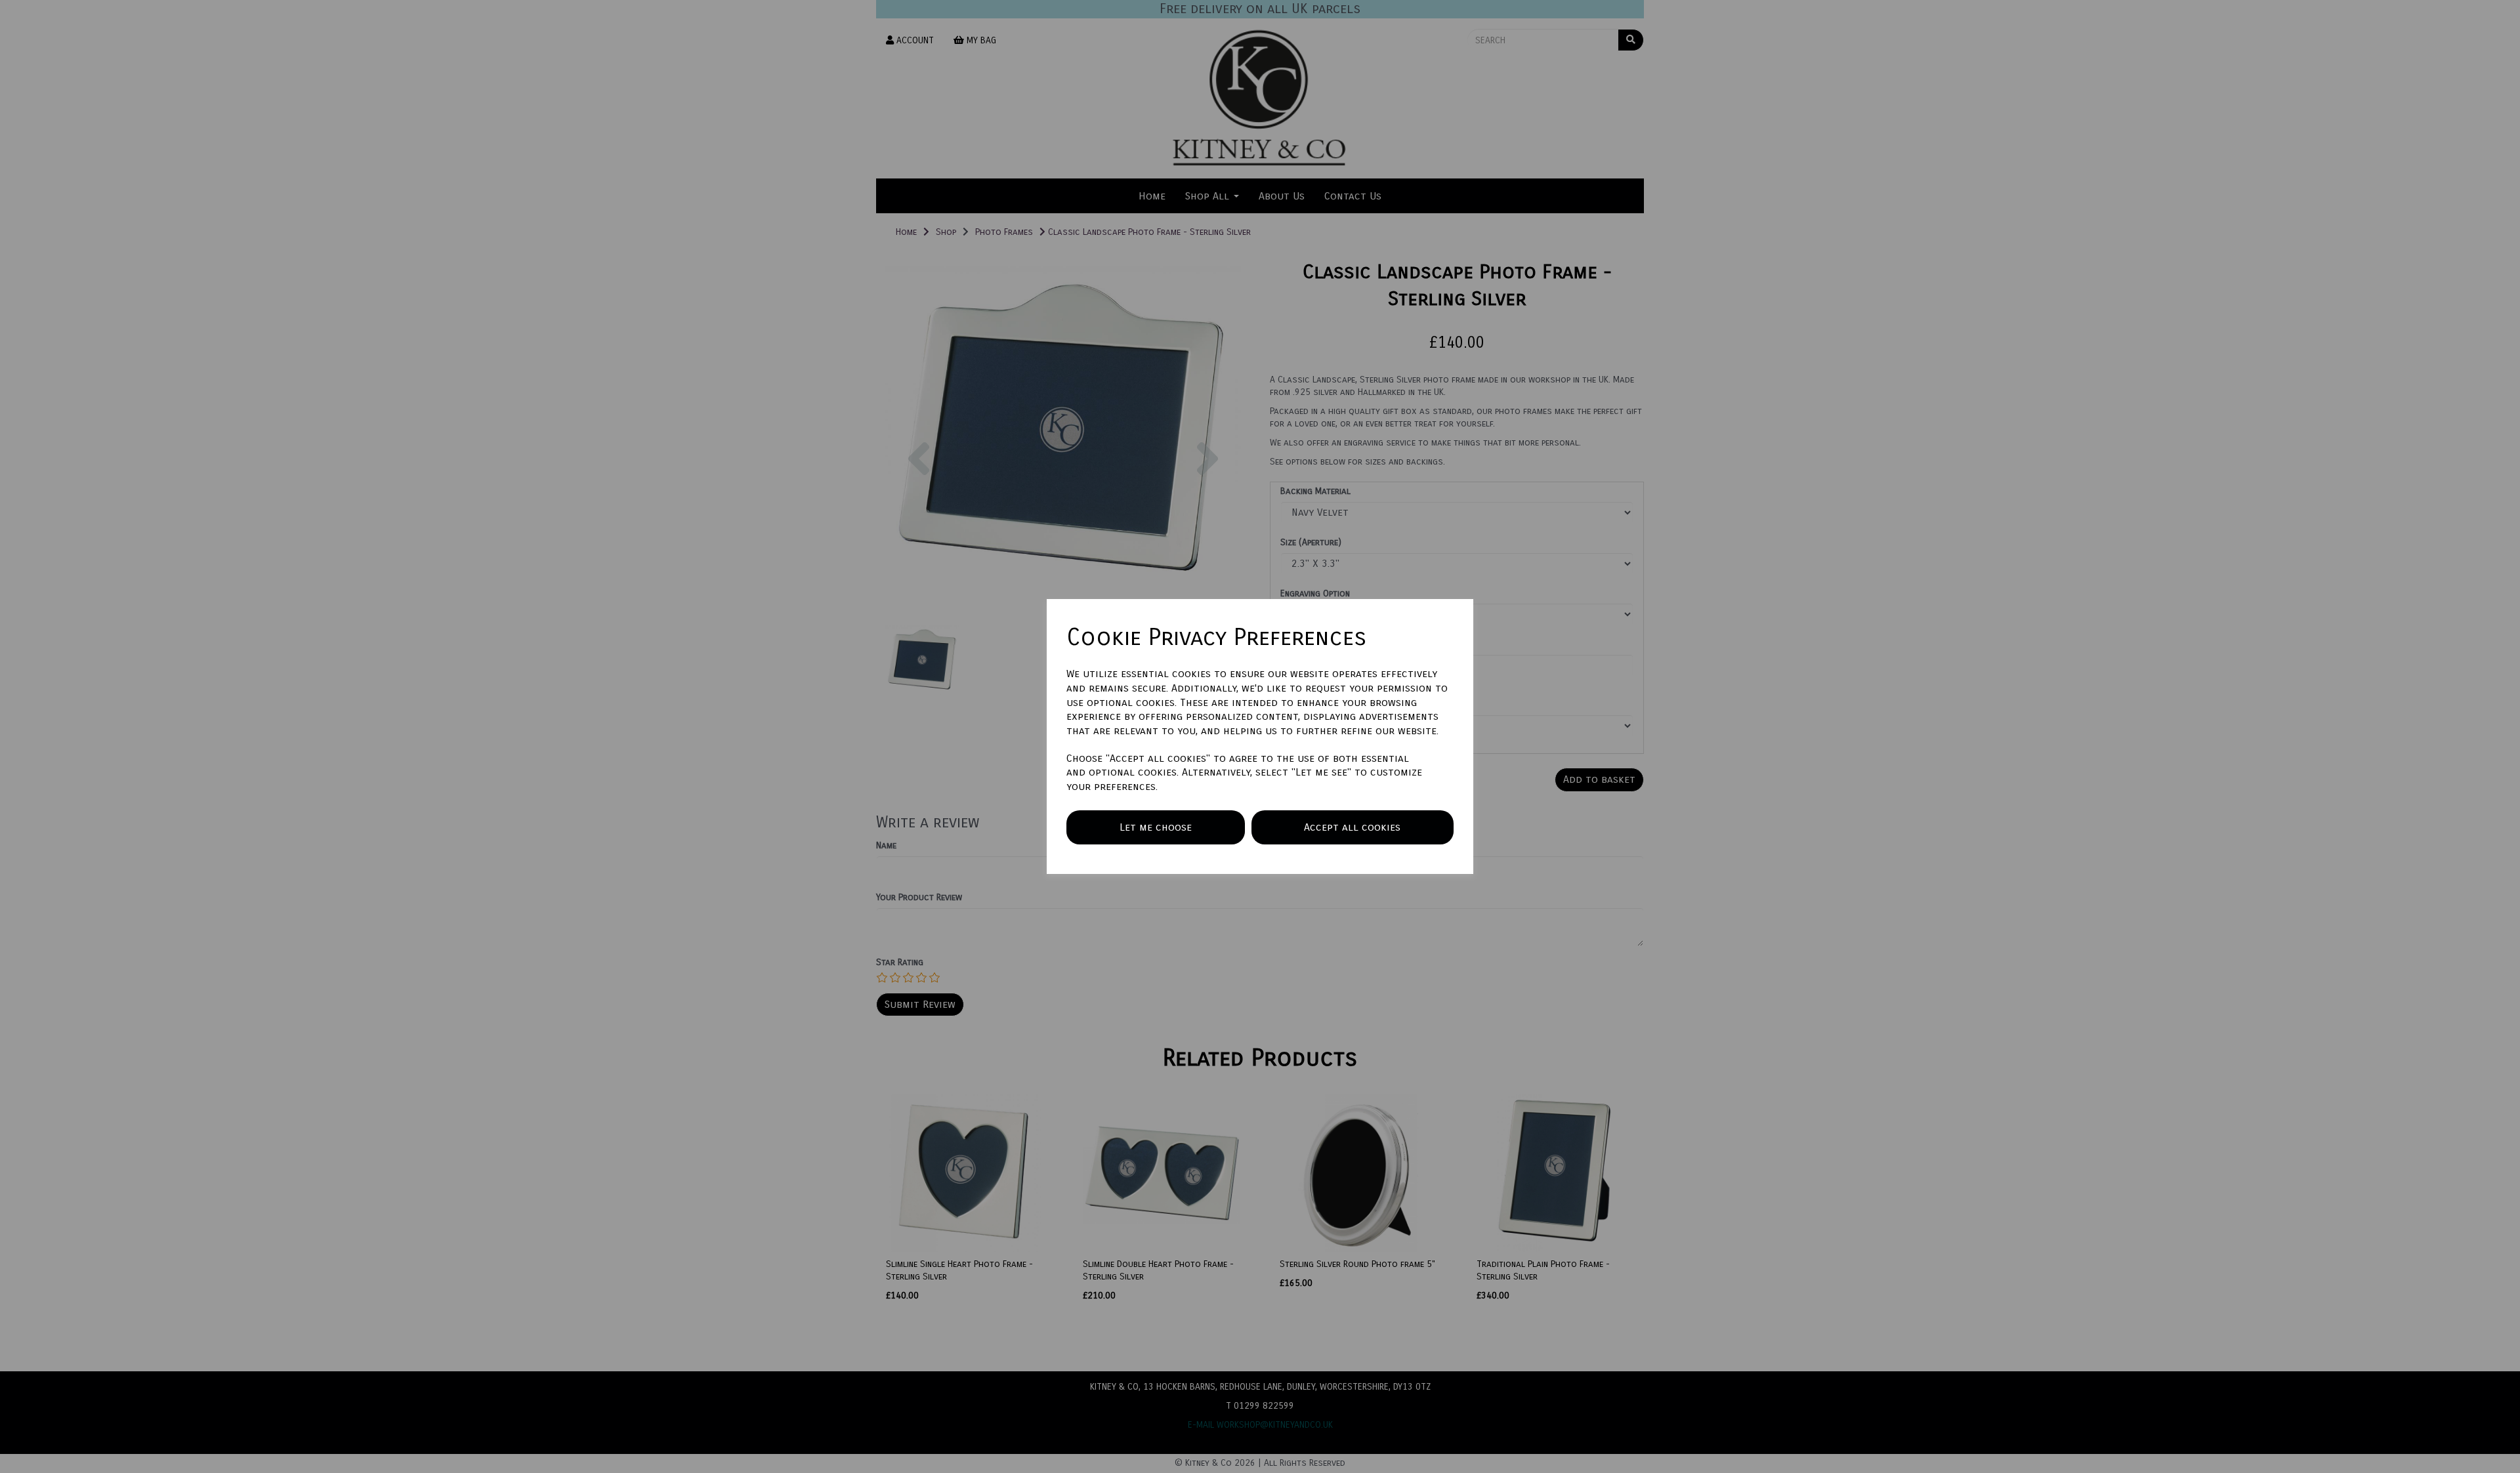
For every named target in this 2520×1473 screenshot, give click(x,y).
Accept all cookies (1352, 827)
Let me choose (1156, 827)
